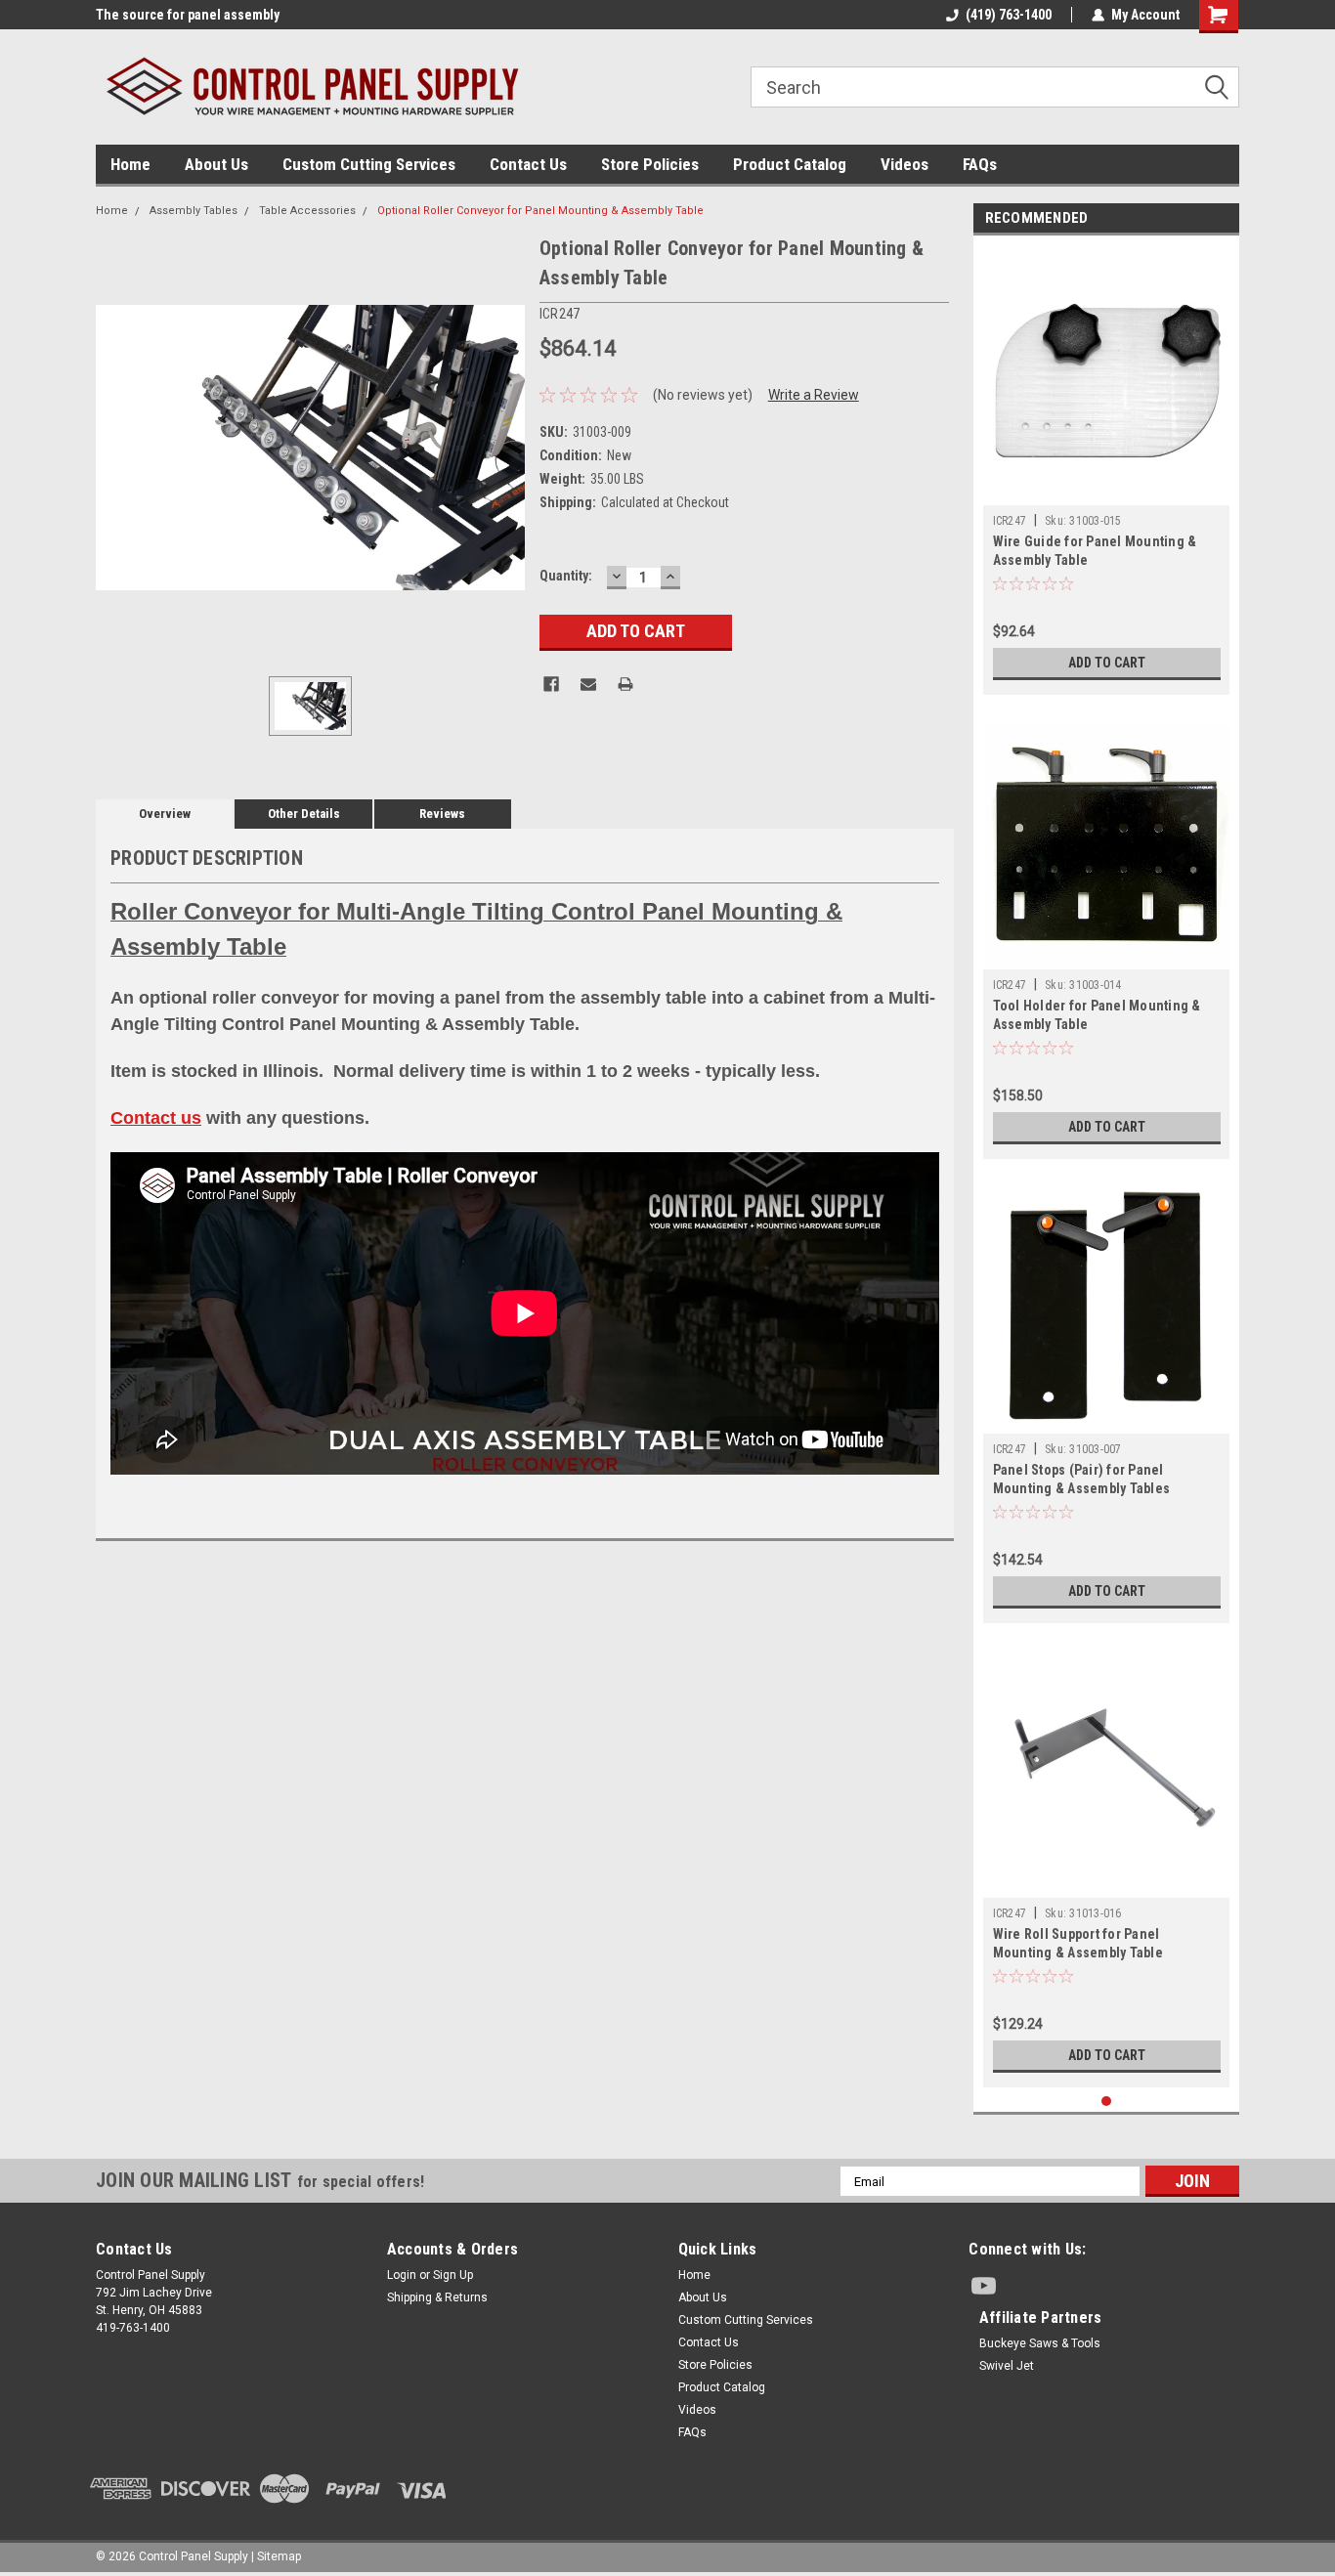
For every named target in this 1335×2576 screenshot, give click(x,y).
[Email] (588, 684)
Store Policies (650, 164)
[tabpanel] (1107, 470)
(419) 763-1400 (1009, 15)
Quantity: (566, 576)
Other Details (304, 814)
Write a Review (814, 395)
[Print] (625, 684)
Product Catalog (790, 164)
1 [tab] (1107, 2102)
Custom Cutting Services (369, 164)
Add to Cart (1107, 663)
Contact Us (528, 164)
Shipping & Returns (437, 2297)
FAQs (980, 164)
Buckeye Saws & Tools (1040, 2343)
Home (130, 164)
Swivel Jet (1007, 2366)
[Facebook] (551, 684)
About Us (216, 164)
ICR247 (1010, 521)
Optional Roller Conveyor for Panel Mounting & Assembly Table (540, 211)
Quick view (1106, 1883)
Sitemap (279, 2556)
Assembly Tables (194, 211)
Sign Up (453, 2275)
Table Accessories (307, 211)
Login (402, 2275)
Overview (165, 814)
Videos (904, 164)
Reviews (442, 814)
